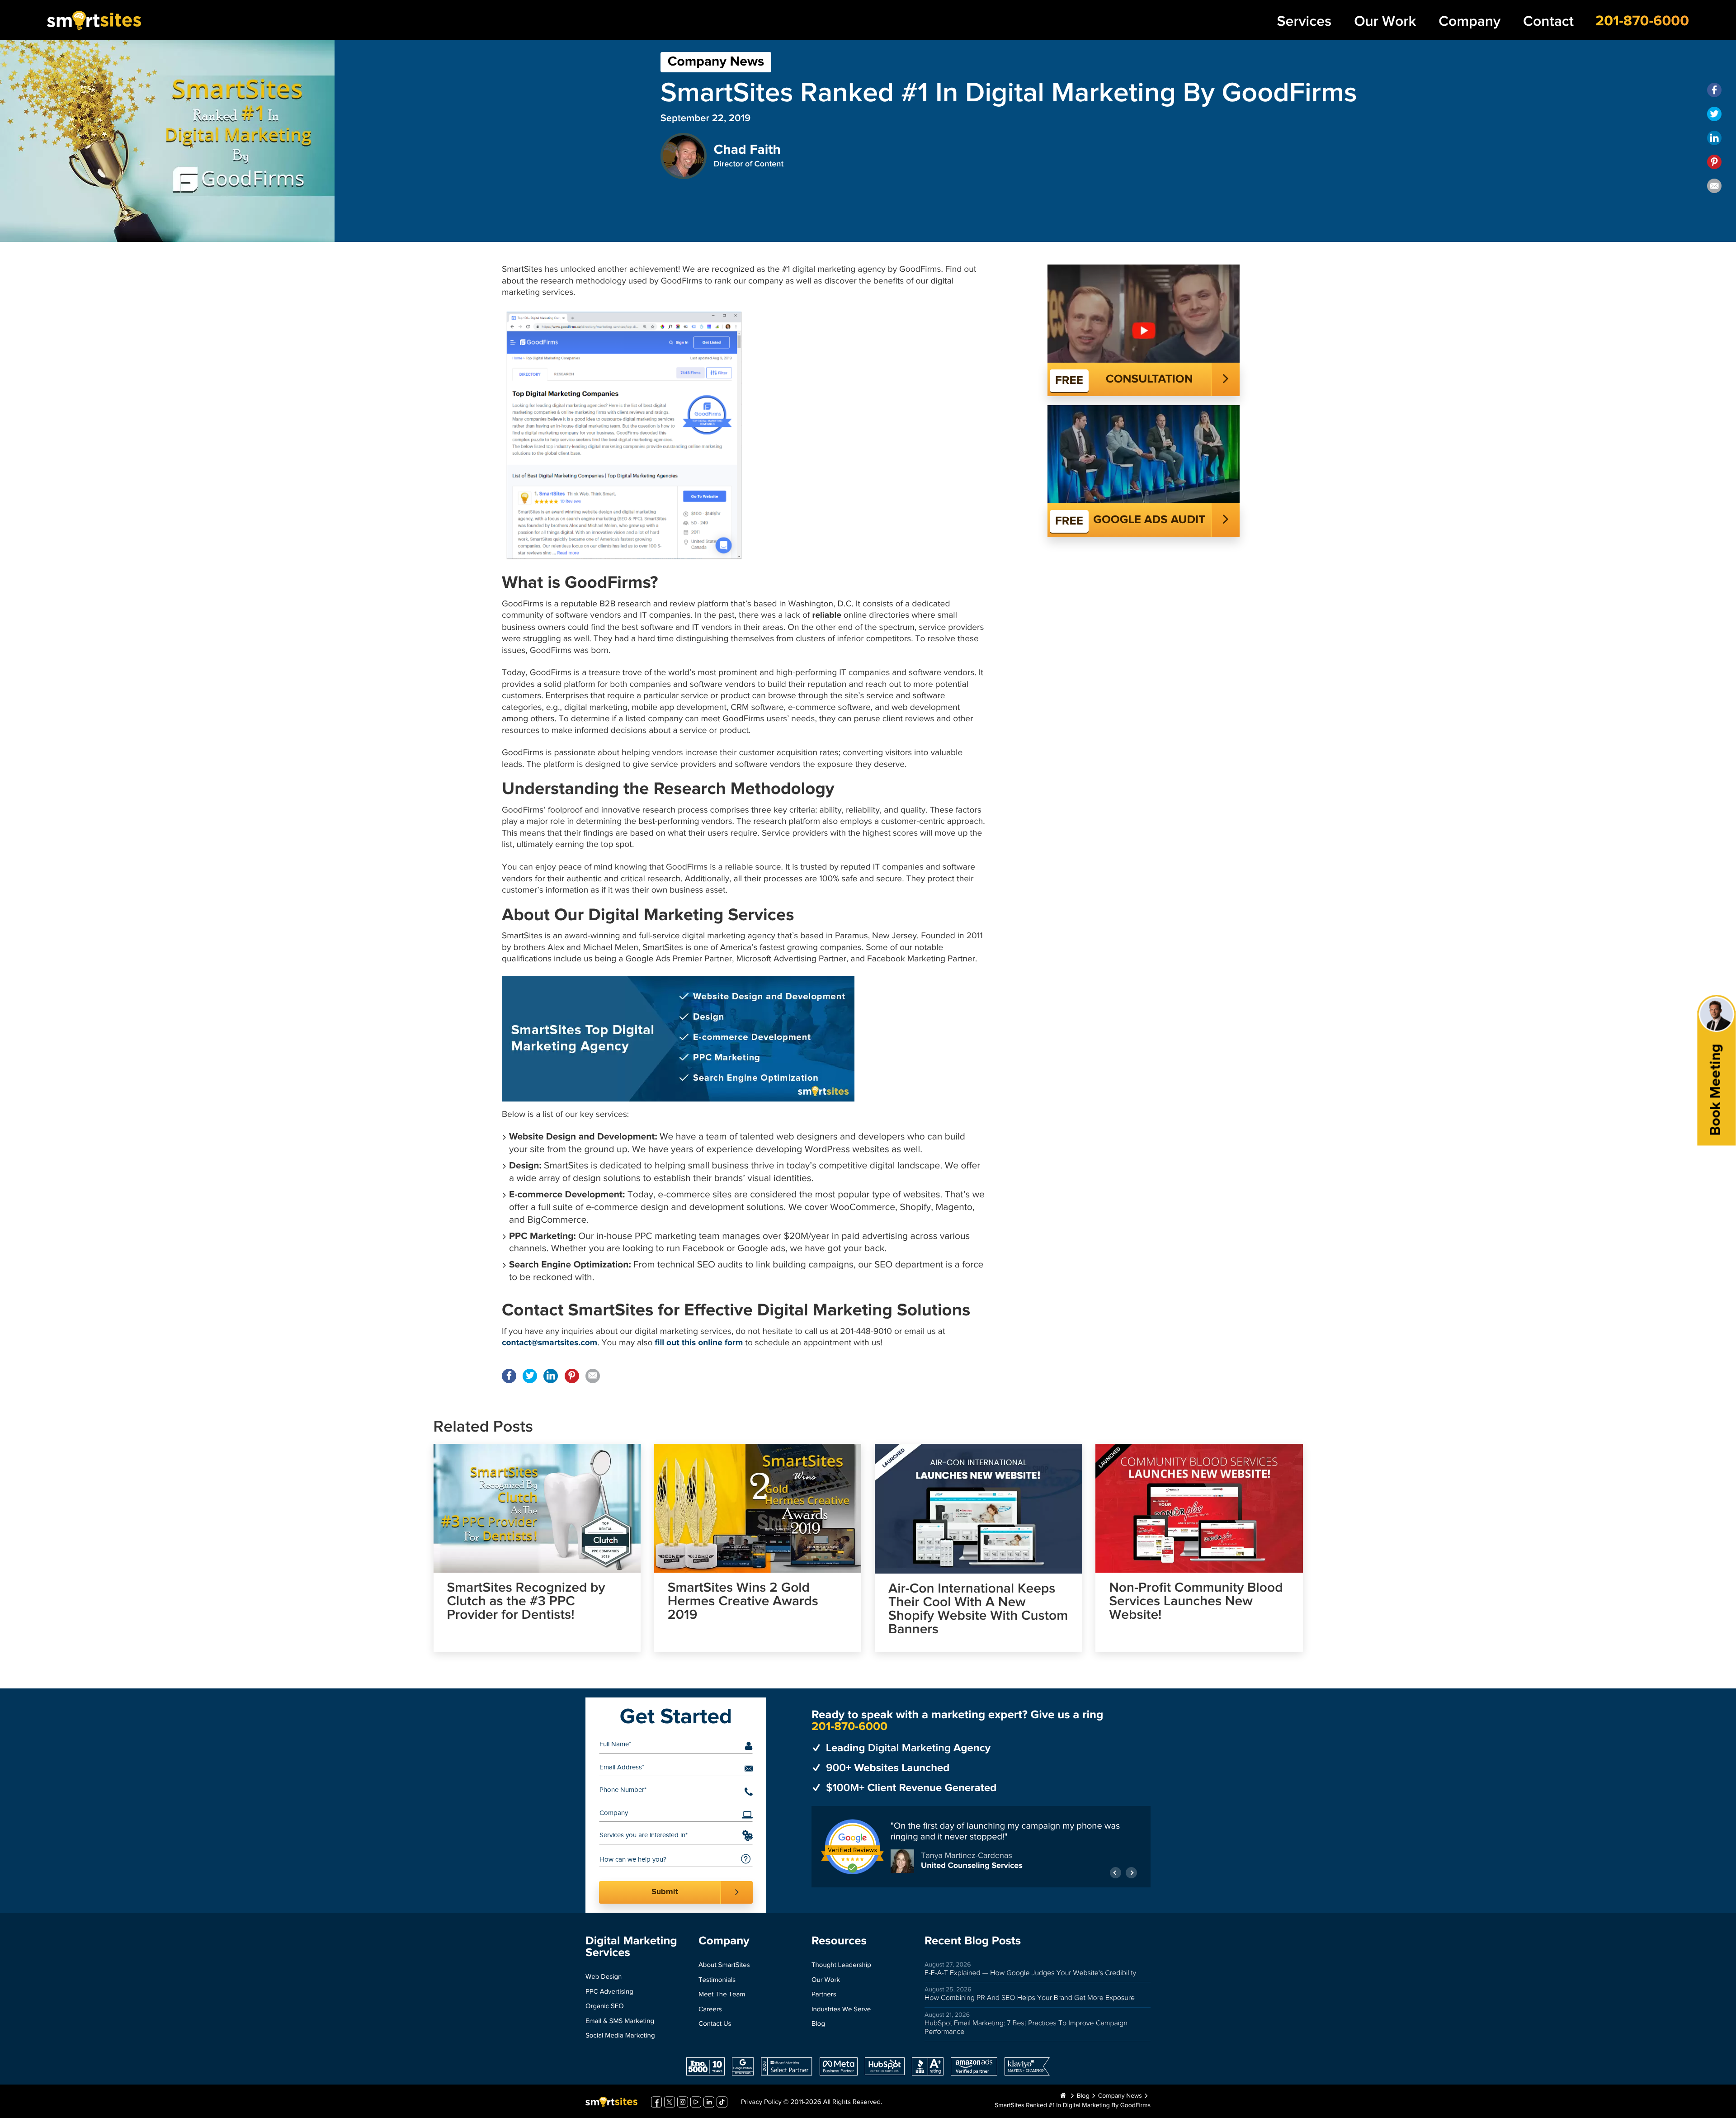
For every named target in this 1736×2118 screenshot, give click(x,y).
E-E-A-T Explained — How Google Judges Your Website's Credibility (1030, 1973)
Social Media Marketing (620, 2036)
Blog (818, 2024)
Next (1131, 1873)
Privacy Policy (761, 2102)
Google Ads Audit (1149, 520)
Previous (1116, 1873)
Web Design (604, 1977)
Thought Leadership (841, 1965)
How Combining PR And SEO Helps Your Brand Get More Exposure (1030, 1998)
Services (1304, 21)
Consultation (1149, 379)
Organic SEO (605, 2007)
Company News (716, 62)
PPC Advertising (609, 1992)
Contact (1548, 21)
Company (1469, 21)
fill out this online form (699, 1343)
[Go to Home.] (1063, 2096)
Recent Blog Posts (973, 1941)
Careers (710, 2010)
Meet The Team (722, 1995)
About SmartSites (724, 1965)
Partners (824, 1995)
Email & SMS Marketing (620, 2021)
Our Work (1385, 21)
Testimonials (717, 1980)
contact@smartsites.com (550, 1343)
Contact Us (715, 2024)
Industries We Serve (841, 2010)
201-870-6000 (1642, 21)
